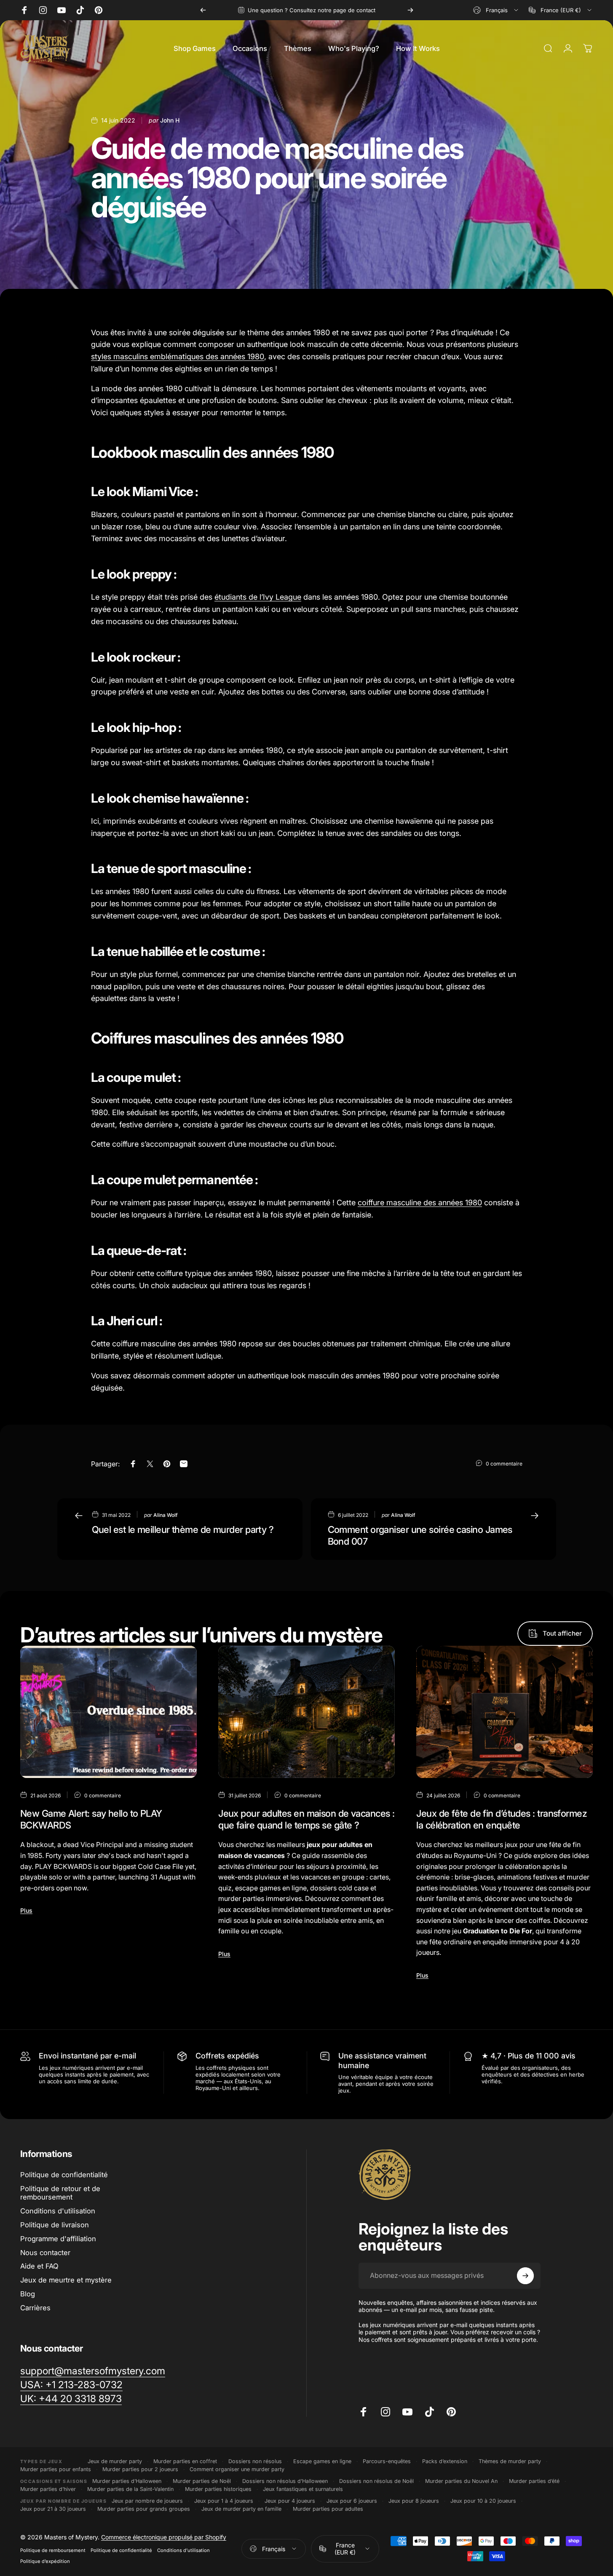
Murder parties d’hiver (48, 2489)
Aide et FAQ (39, 2266)
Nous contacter (45, 2253)
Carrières (35, 2308)
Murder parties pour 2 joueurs (140, 2469)
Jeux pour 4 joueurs (290, 2501)
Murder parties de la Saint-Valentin (130, 2489)
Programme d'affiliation (58, 2239)
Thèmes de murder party (510, 2461)
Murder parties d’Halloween (127, 2481)
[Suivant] (410, 10)
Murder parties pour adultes (328, 2509)
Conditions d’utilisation (183, 2550)
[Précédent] (203, 10)
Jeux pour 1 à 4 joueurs (224, 2501)
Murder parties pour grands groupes (144, 2509)
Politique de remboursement (53, 2550)
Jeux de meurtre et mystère (66, 2280)
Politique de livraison (55, 2225)
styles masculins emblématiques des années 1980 (178, 356)
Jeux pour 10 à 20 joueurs (483, 2501)
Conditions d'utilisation (58, 2211)
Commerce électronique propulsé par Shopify (164, 2537)
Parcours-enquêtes (387, 2461)
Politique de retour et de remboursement (60, 2193)
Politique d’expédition (45, 2561)
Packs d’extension (445, 2461)
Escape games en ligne (322, 2461)
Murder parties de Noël (202, 2481)
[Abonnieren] (525, 2276)
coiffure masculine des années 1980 (420, 1203)
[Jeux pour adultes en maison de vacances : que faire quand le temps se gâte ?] (306, 1712)
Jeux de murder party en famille (241, 2509)
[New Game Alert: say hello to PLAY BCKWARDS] (108, 1712)
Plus (26, 1910)
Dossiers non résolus (255, 2461)
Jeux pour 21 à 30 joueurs (53, 2509)
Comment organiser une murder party (237, 2469)
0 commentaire (504, 1463)
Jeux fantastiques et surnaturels (303, 2489)
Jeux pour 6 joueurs (352, 2501)
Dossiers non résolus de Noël (376, 2481)
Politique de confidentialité (64, 2175)
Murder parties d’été (534, 2481)
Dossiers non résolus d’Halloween (285, 2481)
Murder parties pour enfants (56, 2469)
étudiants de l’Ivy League (258, 597)
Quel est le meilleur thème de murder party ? (183, 1530)
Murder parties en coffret (185, 2461)
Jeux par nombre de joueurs (147, 2501)
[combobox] (496, 10)
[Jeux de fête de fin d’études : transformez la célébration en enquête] (505, 1712)
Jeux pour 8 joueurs (414, 2501)
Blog (28, 2294)
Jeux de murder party (115, 2461)
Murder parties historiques (218, 2489)
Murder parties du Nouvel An (461, 2481)
